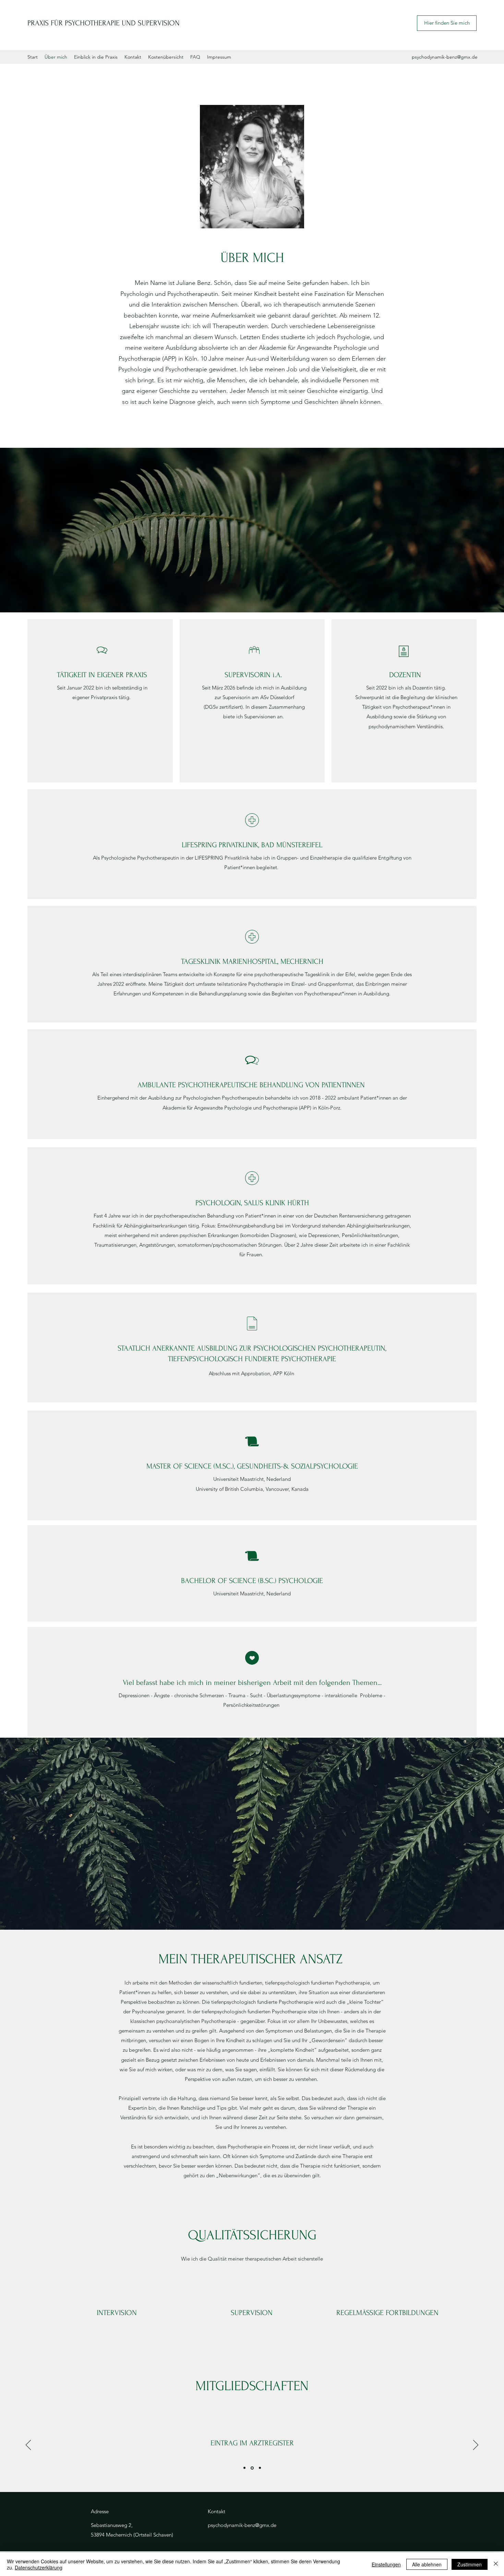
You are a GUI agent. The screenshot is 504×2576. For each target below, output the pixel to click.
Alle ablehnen (427, 2564)
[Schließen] (496, 2564)
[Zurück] (28, 2445)
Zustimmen (470, 2564)
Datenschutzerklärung (39, 2567)
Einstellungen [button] (386, 2564)
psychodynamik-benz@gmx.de (445, 57)
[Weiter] (476, 2445)
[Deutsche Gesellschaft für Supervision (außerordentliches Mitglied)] (259, 2468)
